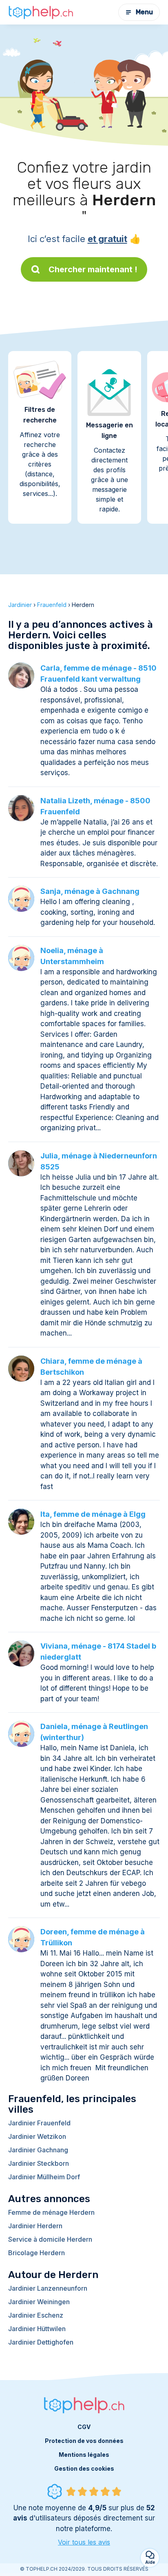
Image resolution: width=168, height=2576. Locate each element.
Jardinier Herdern (35, 2226)
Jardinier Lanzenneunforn (48, 2288)
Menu (144, 12)
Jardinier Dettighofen (41, 2342)
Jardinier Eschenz (36, 2315)
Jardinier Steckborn (39, 2163)
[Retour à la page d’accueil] (41, 12)
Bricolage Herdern (36, 2253)
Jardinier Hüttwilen (37, 2329)
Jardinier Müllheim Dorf (44, 2177)
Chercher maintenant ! (93, 269)
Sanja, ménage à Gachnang (90, 891)
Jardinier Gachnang (38, 2150)
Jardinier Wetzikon (37, 2136)
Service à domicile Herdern (50, 2239)
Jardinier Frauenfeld (39, 2123)
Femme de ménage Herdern (51, 2212)
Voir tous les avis (84, 2542)
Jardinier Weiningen (39, 2302)
